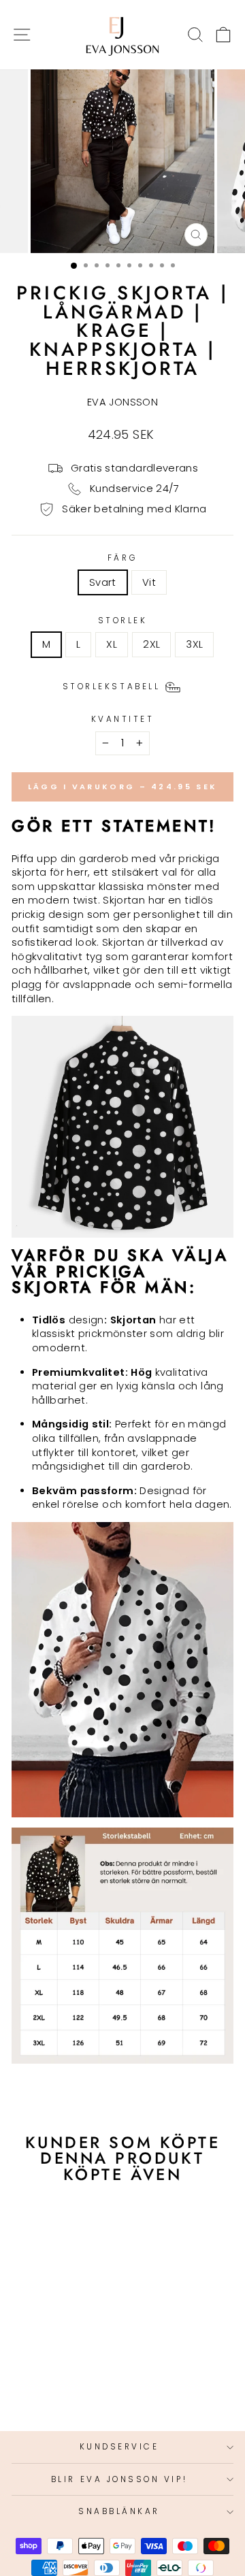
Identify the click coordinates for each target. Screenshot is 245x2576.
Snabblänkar (119, 2511)
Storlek (123, 621)
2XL (151, 644)
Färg (122, 558)
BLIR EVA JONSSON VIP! (119, 2479)
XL (112, 644)
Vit (149, 582)
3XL (194, 644)
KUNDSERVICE (119, 2447)
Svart (103, 582)
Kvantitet (123, 719)
